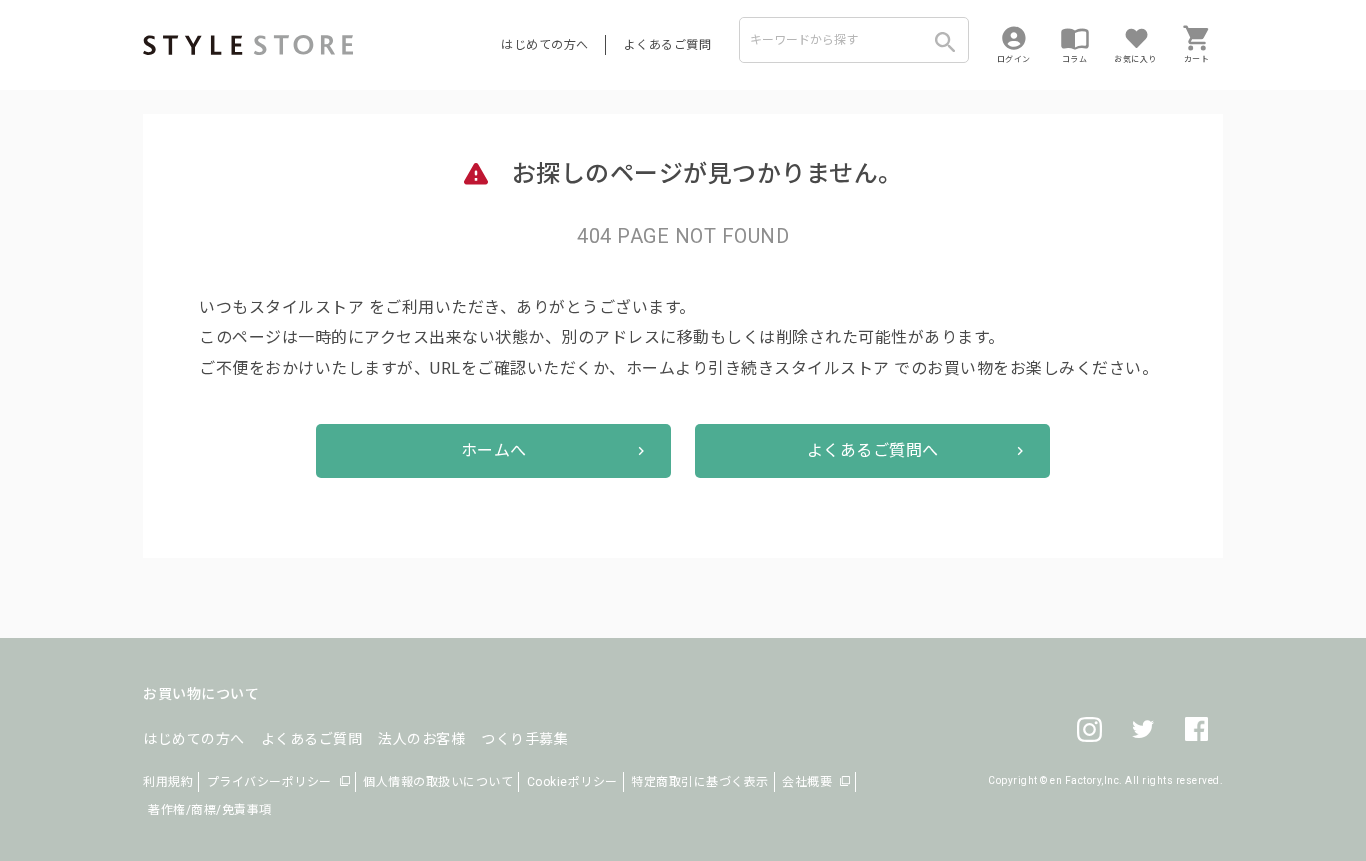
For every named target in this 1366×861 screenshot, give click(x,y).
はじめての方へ (545, 45)
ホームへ (494, 450)
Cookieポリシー (572, 782)
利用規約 (168, 782)
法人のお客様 (421, 739)
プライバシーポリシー (269, 782)
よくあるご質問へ (873, 450)
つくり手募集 (524, 739)
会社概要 (807, 782)
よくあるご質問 (668, 45)
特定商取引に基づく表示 (700, 782)
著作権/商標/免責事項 (210, 810)
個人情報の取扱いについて (438, 782)
